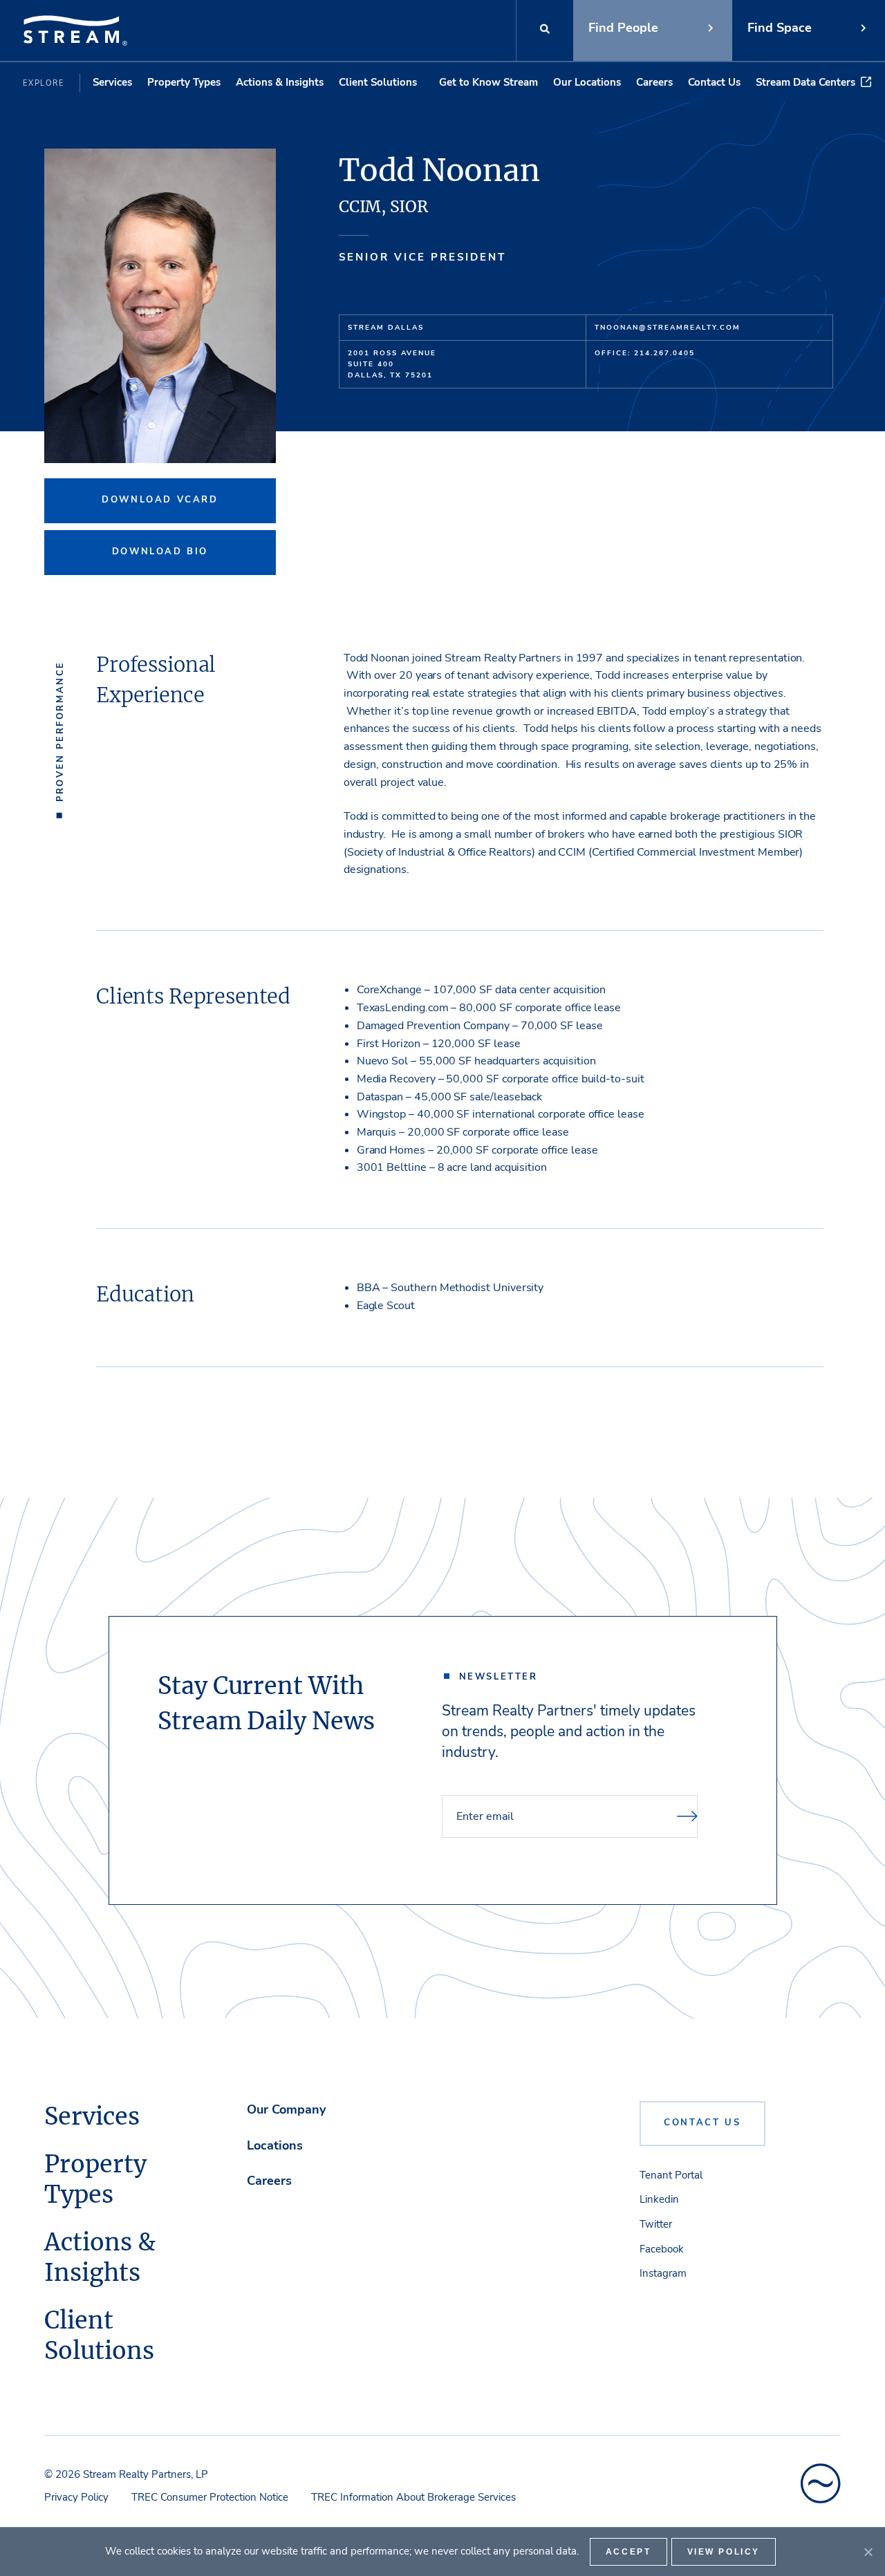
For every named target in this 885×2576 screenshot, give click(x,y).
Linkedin (659, 2199)
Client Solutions (378, 82)
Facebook (662, 2249)
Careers (654, 82)
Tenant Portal (671, 2175)
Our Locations (587, 82)
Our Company (286, 2109)
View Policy (724, 2552)
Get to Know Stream (488, 82)
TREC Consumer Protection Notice (210, 2497)
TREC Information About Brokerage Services (413, 2497)
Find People (623, 28)
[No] (868, 2552)
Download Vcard (160, 500)
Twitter (656, 2224)
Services (112, 82)
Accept (628, 2552)
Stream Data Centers (805, 82)
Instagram (663, 2273)
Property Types (184, 82)
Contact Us (714, 82)
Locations (275, 2145)
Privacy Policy (76, 2497)
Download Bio (160, 552)
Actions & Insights (280, 82)
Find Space (780, 28)
